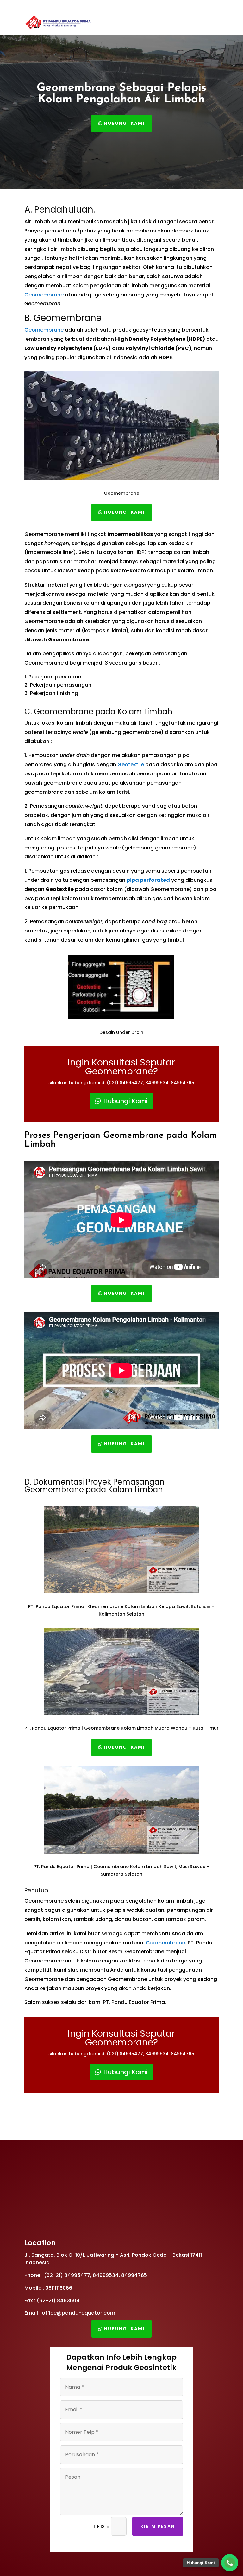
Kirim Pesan (158, 2526)
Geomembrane (44, 295)
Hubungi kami (124, 123)
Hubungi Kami (126, 1101)
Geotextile (131, 764)
